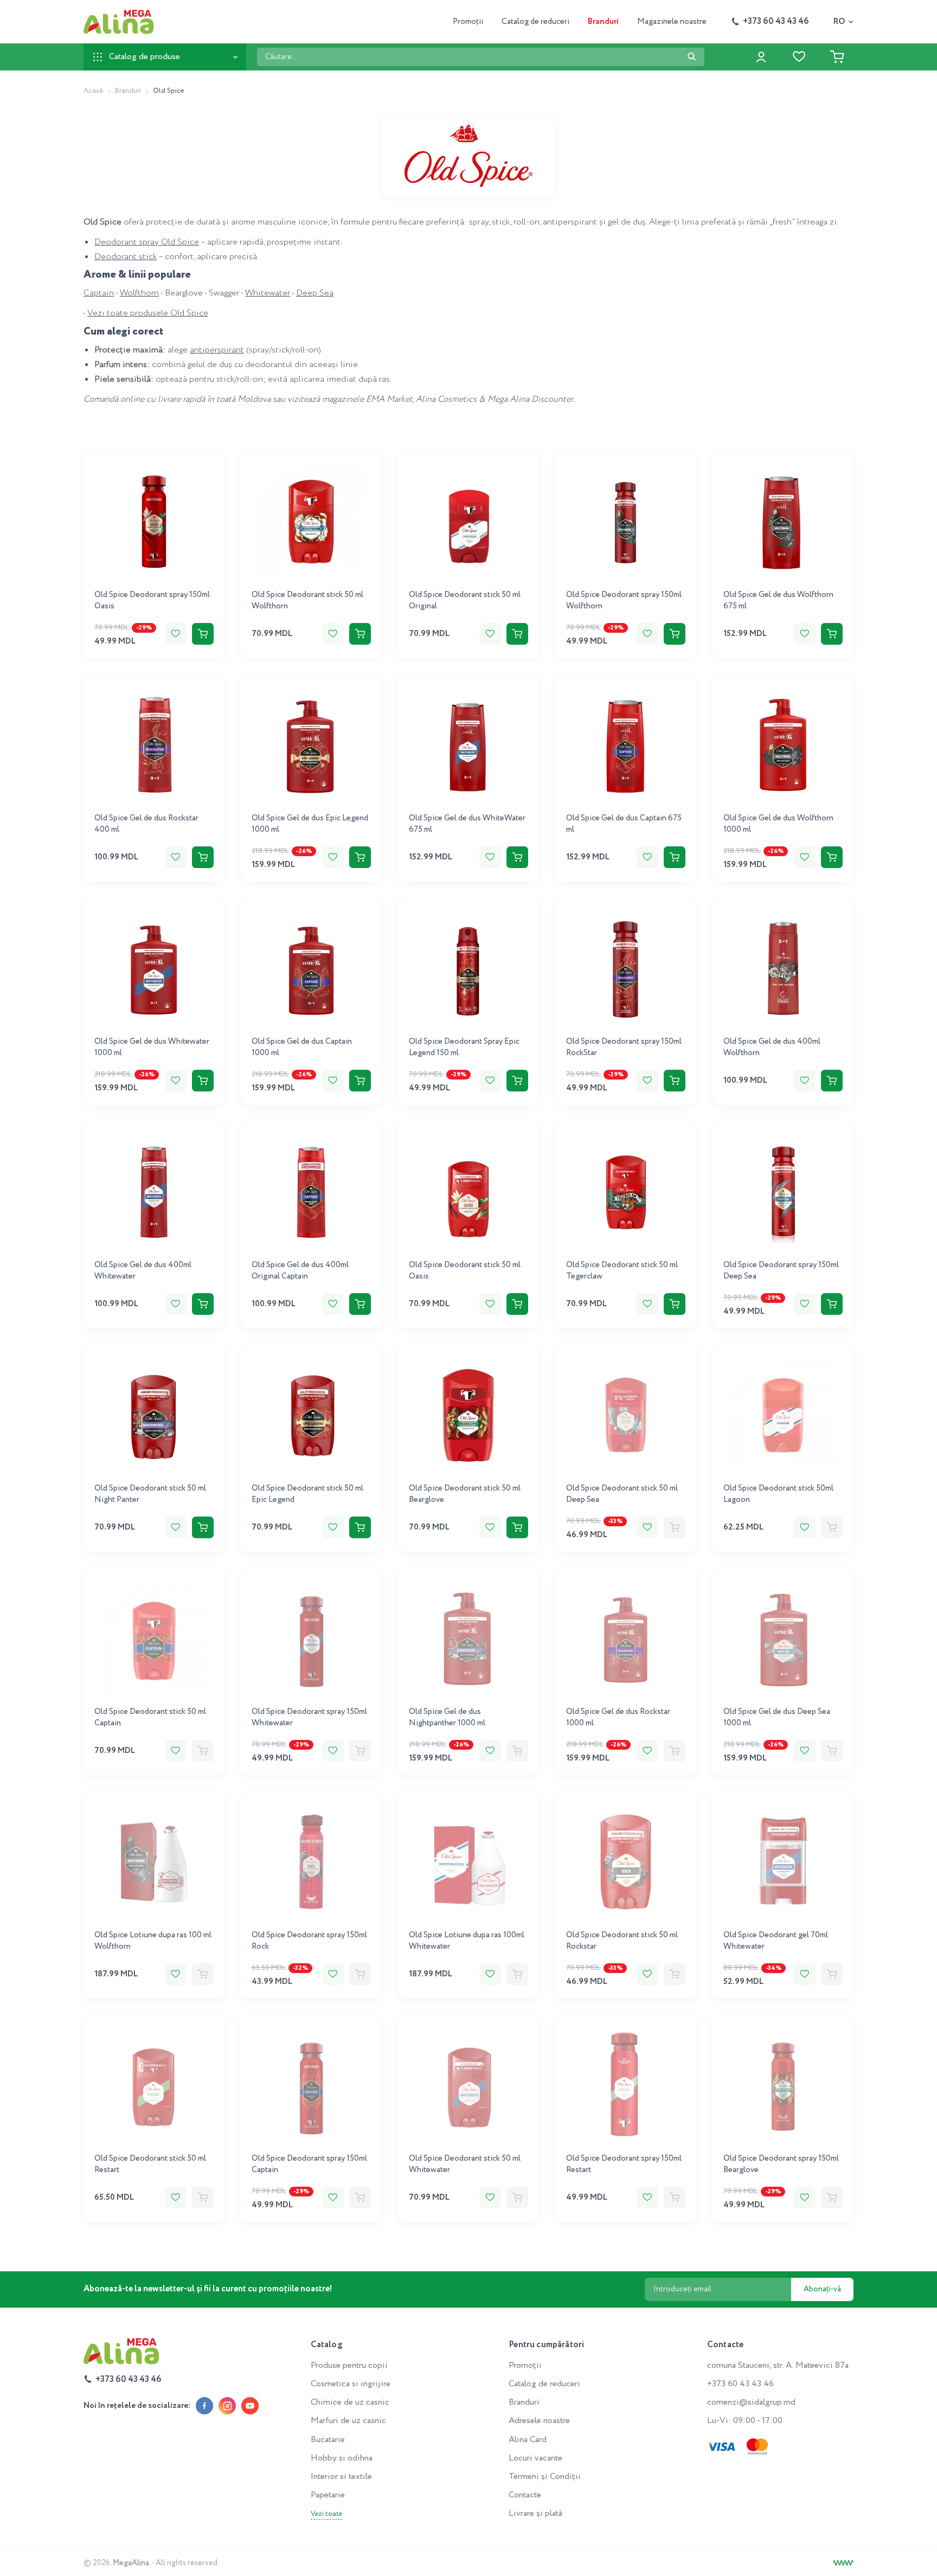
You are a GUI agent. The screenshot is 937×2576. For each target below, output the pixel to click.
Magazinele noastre (672, 22)
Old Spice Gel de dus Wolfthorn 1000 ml (778, 824)
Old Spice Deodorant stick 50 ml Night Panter (150, 1494)
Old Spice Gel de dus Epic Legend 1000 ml (310, 824)
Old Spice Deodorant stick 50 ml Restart (150, 2164)
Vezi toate (326, 2514)
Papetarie (328, 2495)
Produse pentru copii (349, 2365)
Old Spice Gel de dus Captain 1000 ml (302, 1047)
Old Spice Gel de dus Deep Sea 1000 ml (777, 1717)
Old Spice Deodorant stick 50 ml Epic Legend (307, 1494)
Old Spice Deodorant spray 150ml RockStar (624, 1047)
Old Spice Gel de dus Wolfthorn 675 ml (778, 600)
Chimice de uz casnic (350, 2402)
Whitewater (268, 293)
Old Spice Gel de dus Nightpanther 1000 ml (447, 1717)
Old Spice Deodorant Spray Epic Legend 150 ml (464, 1047)
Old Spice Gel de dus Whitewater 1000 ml (152, 1047)
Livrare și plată (535, 2513)
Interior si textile (341, 2477)
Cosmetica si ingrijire (351, 2384)
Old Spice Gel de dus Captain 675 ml (624, 824)
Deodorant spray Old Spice (147, 242)
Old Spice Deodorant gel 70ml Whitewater (776, 1941)
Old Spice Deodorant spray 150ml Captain (309, 2164)
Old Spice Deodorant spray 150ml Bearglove (781, 2164)
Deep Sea (315, 293)
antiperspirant (217, 350)
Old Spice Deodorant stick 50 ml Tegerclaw (622, 1271)
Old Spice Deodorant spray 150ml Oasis (152, 600)
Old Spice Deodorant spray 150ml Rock (309, 1941)
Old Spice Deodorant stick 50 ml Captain (150, 1717)
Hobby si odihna (342, 2458)
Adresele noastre (539, 2421)
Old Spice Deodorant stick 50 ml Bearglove (465, 1494)
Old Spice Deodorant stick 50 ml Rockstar (622, 1941)
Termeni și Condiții (545, 2477)
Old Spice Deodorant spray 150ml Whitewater (309, 1717)
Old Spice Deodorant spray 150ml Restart (624, 2164)
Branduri (603, 22)
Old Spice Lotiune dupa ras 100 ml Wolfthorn (153, 1941)
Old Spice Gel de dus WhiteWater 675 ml (467, 824)
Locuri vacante (535, 2458)
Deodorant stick (126, 257)
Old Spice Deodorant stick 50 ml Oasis (465, 1271)
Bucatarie (328, 2440)
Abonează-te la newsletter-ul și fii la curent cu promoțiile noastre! (208, 2289)
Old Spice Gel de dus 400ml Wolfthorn (772, 1047)
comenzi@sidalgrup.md (751, 2402)
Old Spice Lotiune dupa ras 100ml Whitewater (467, 1941)
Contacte (525, 2495)
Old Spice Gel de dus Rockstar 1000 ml (618, 1717)
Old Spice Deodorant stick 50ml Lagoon (778, 1494)
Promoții (468, 22)
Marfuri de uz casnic (348, 2421)
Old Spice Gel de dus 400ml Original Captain (300, 1271)
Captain (99, 293)
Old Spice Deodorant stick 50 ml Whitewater (465, 2164)
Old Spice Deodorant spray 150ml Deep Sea (781, 1271)
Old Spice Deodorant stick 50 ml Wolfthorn (307, 600)
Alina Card (528, 2440)
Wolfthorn (139, 293)
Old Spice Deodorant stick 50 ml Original (465, 600)
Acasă (93, 91)
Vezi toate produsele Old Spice (148, 313)
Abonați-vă (822, 2289)
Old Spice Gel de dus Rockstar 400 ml (146, 824)
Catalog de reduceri (535, 22)
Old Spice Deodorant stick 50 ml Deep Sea (622, 1494)
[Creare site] (843, 2563)
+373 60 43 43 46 (740, 2384)
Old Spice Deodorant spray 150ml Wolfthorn (624, 600)
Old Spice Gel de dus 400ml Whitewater (143, 1271)
